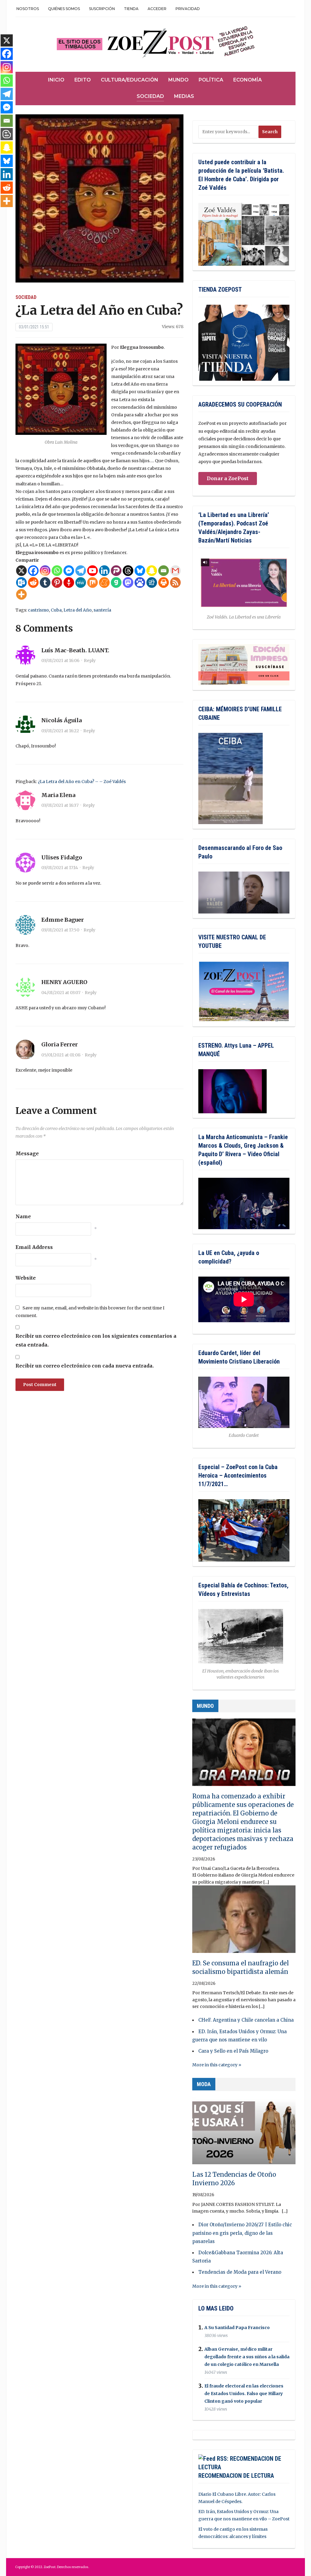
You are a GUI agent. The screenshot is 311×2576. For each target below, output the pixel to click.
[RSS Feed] (175, 582)
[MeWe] (81, 582)
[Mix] (92, 582)
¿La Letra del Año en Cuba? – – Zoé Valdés (82, 782)
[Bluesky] (140, 571)
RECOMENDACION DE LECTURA (236, 2476)
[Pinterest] (57, 582)
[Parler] (116, 571)
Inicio (56, 80)
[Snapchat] (152, 571)
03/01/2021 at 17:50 (60, 930)
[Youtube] (92, 571)
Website (26, 1278)
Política (211, 80)
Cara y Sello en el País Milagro (233, 2051)
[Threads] (128, 571)
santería (102, 610)
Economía (248, 80)
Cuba (56, 610)
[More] (21, 594)
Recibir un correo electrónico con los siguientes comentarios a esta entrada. (96, 1340)
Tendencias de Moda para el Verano (240, 2272)
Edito (83, 80)
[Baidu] (140, 582)
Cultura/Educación (130, 80)
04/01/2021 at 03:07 (61, 993)
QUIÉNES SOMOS (64, 9)
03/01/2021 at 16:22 (60, 731)
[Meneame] (104, 582)
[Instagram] (45, 571)
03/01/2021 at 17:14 (60, 868)
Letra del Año (78, 610)
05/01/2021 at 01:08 (61, 1055)
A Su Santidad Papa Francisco (237, 2328)
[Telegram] (81, 571)
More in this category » (217, 2065)
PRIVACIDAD (188, 9)
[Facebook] (33, 571)
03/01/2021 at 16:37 (60, 805)
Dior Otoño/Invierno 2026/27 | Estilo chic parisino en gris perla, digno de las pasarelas (242, 2233)
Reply (90, 660)
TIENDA (131, 9)
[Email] (164, 571)
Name (23, 1216)
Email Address (34, 1247)
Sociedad (150, 96)
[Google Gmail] (175, 571)
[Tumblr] (45, 582)
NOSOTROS (28, 9)
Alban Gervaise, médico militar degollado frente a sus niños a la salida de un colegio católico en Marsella (247, 2357)
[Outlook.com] (21, 582)
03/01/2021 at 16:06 (60, 660)
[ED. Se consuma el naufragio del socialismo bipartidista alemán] (244, 1922)
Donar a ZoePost (228, 478)
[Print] (164, 582)
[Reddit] (33, 582)
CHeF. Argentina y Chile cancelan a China (246, 2020)
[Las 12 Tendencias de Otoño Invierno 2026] (244, 2133)
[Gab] (116, 582)
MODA (204, 2084)
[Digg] (152, 582)
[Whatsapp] (57, 571)
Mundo (178, 80)
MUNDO (205, 1706)
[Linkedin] (104, 571)
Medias (184, 96)
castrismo (38, 610)
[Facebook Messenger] (69, 571)
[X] (21, 571)
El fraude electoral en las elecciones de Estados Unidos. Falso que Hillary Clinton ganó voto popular (244, 2394)
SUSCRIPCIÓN (102, 9)
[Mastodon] (128, 582)
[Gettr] (69, 582)
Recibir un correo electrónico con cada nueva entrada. (85, 1366)
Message (27, 1153)
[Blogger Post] (7, 134)
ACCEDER (157, 9)
